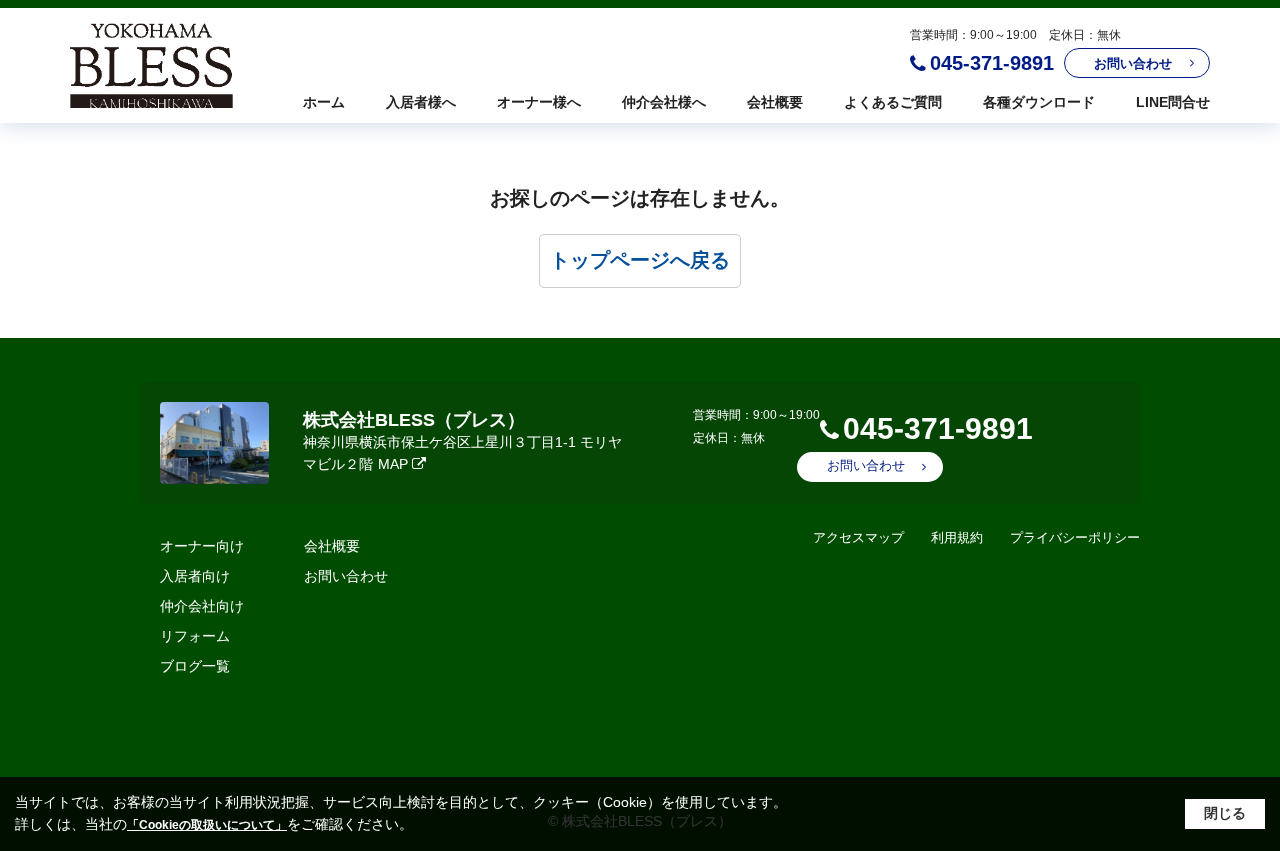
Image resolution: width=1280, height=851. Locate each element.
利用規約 (957, 537)
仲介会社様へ (664, 102)
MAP (393, 464)
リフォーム (195, 636)
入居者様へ (421, 102)
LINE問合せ (1173, 102)
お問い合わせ (1133, 63)
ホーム (324, 102)
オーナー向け (202, 546)
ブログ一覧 (195, 666)
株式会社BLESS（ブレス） (414, 420)
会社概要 (775, 102)
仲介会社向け (202, 606)
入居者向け (195, 576)
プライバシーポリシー (1075, 537)
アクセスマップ (858, 537)
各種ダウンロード (1039, 102)
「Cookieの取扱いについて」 (207, 825)
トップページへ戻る (640, 260)
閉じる (1225, 813)
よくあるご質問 (893, 102)
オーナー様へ (539, 102)
